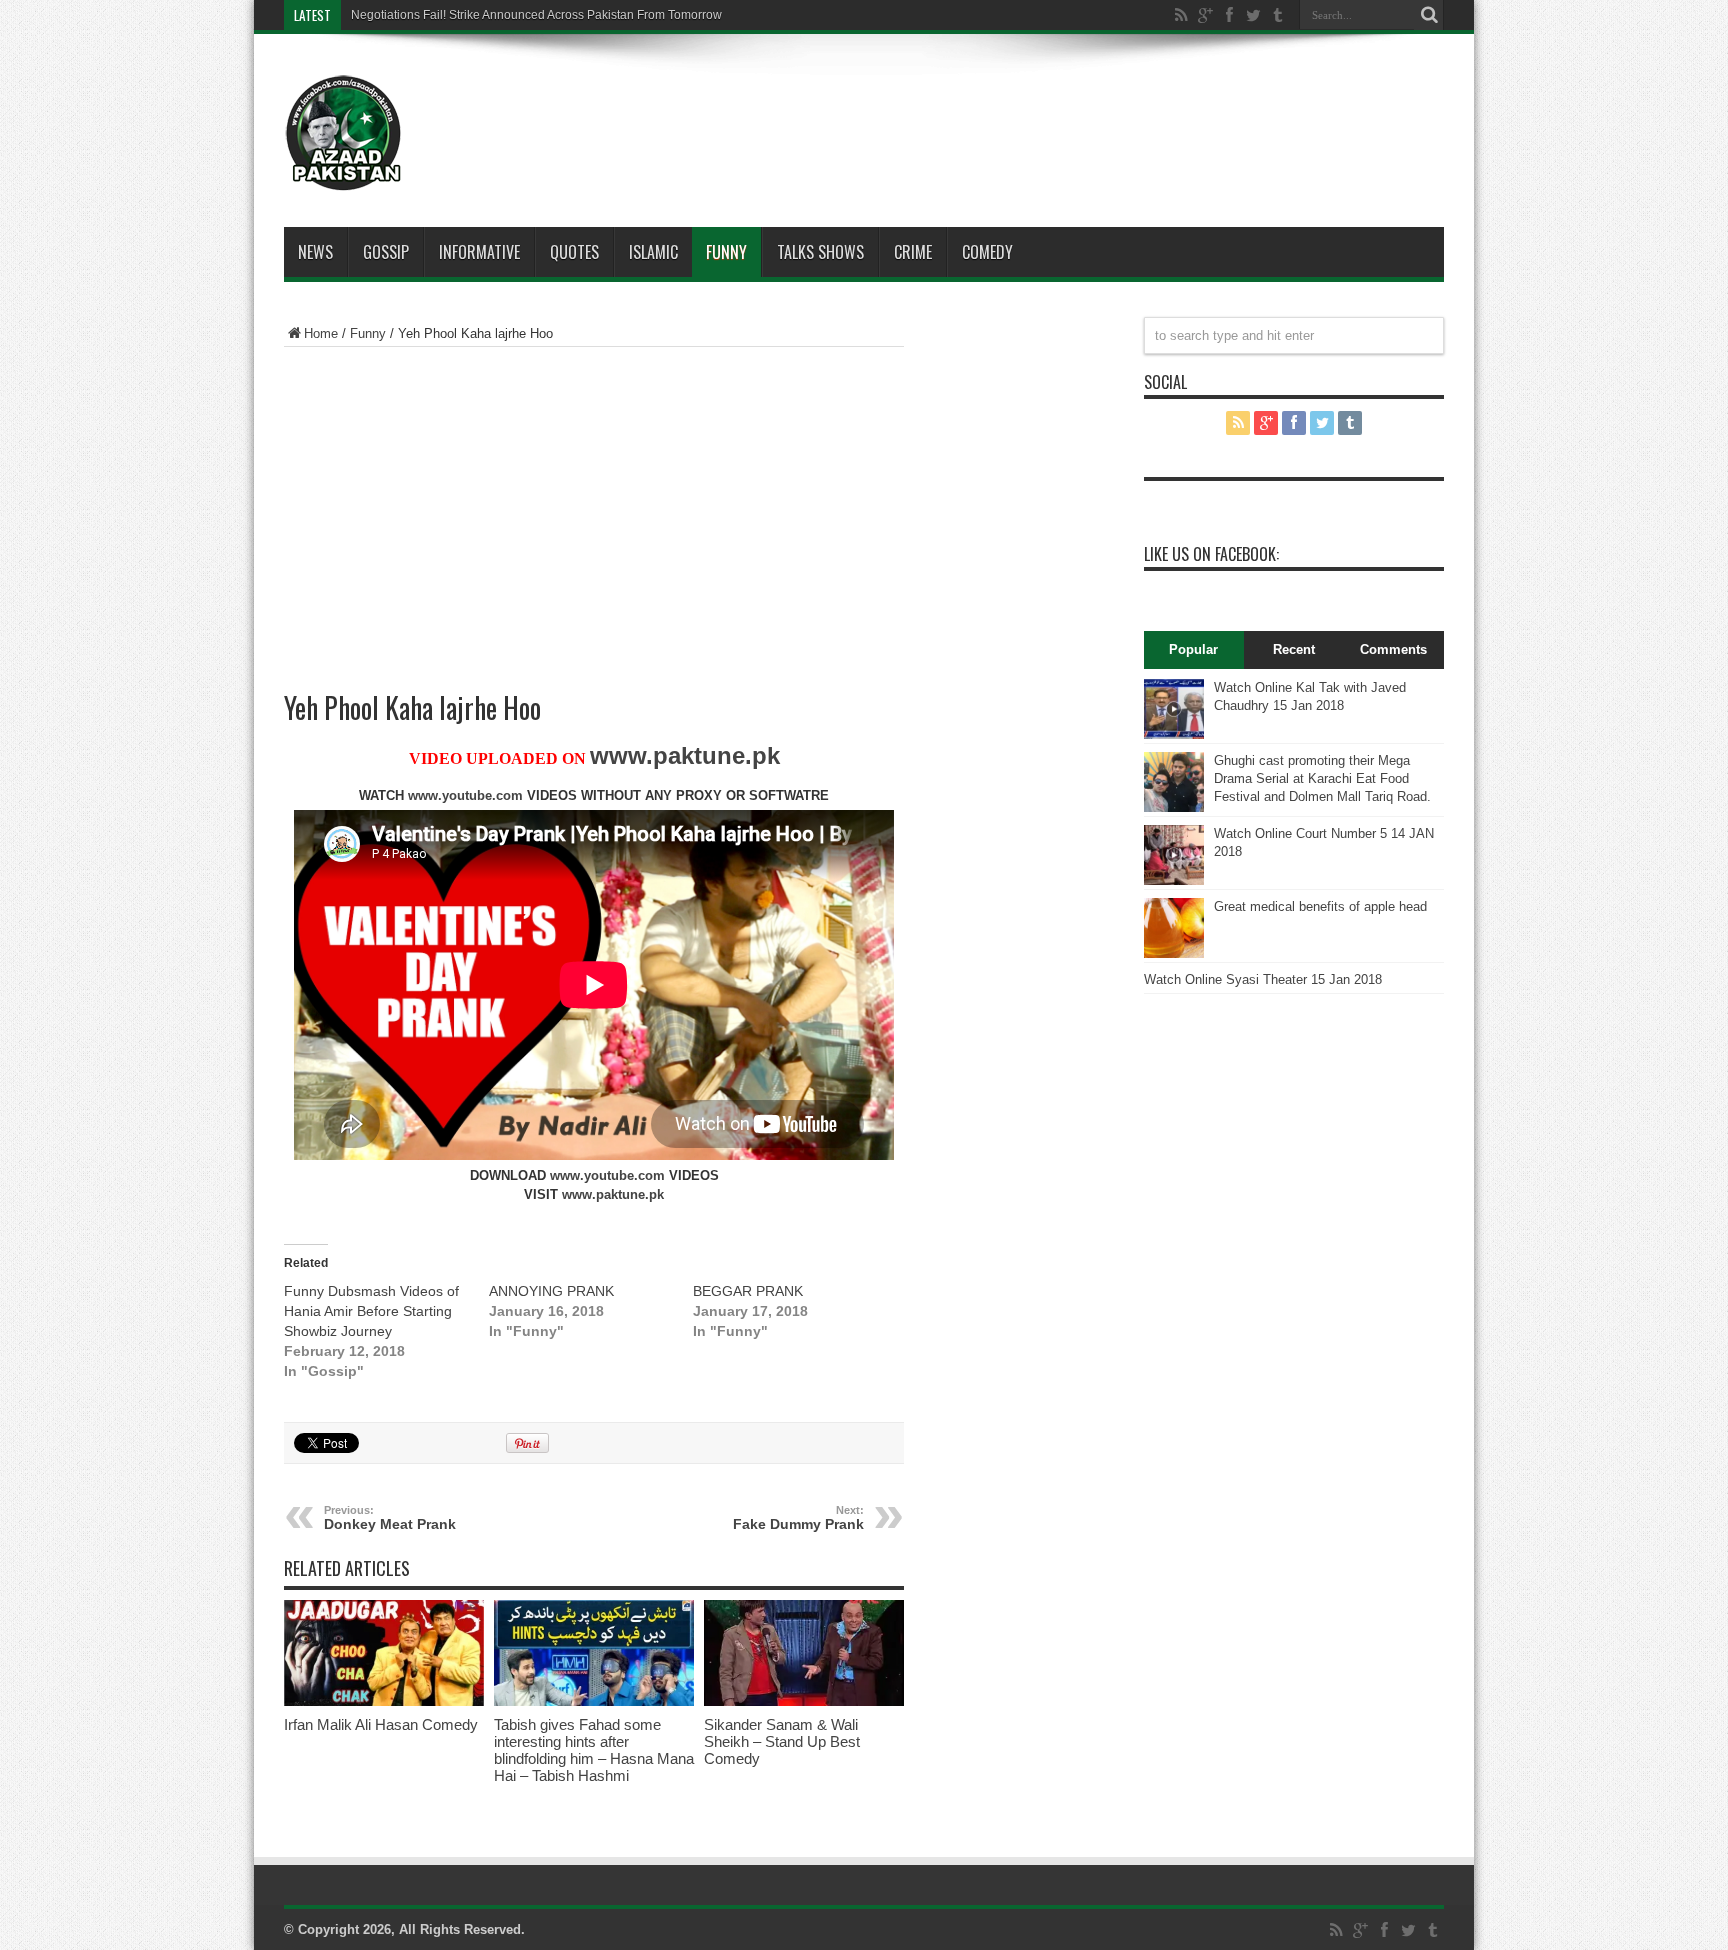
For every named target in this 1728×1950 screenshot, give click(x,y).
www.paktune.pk (685, 755)
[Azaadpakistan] (344, 177)
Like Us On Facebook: (1211, 554)
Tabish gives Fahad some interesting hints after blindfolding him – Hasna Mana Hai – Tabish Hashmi (594, 1750)
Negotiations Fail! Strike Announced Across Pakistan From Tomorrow (536, 15)
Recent (1294, 649)
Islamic (653, 252)
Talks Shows (820, 252)
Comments (1393, 649)
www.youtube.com (465, 795)
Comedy (987, 252)
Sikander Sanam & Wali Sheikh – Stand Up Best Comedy (782, 1741)
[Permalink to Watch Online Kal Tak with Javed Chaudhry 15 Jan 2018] (1174, 734)
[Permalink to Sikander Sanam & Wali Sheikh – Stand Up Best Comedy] (804, 1701)
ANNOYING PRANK (551, 1291)
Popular (1193, 649)
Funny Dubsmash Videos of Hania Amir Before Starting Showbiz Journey (371, 1311)
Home (321, 333)
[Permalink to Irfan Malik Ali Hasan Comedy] (384, 1701)
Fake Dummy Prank (798, 1518)
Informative (479, 252)
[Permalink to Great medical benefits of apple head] (1174, 953)
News (315, 252)
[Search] (1429, 15)
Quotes (574, 252)
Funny (726, 252)
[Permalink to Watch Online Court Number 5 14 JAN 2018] (1174, 880)
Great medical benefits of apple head (1320, 906)
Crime (913, 252)
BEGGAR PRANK (748, 1291)
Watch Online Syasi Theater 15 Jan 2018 (1263, 979)
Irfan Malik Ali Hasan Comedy (381, 1724)
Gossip (386, 252)
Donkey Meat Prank (390, 1518)
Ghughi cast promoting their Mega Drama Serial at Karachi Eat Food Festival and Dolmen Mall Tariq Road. (1322, 778)
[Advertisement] (924, 104)
